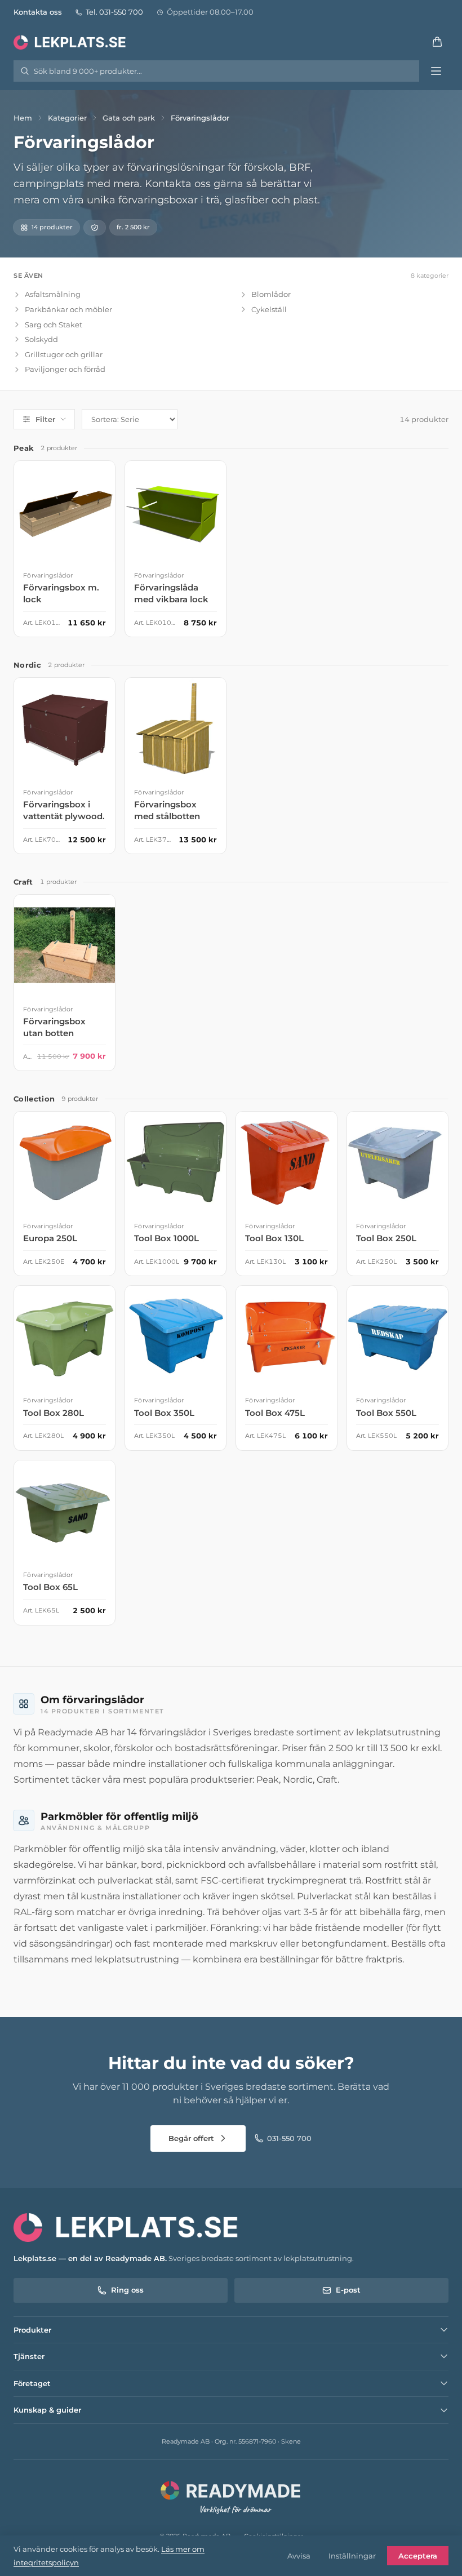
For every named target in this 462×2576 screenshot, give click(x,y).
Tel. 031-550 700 (114, 12)
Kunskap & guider (47, 2410)
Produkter (32, 2330)
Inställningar (352, 2556)
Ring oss (127, 2290)
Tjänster (29, 2356)
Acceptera (418, 2556)
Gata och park (129, 118)
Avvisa (299, 2556)
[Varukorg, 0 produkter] (437, 42)
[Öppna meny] (436, 71)
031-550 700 (289, 2138)
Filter (45, 419)
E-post (348, 2290)
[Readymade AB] (231, 2496)
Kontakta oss (38, 12)
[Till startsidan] (71, 42)
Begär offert (191, 2138)
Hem (23, 118)
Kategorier (67, 118)
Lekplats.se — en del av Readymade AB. (90, 2258)
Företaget (32, 2383)
